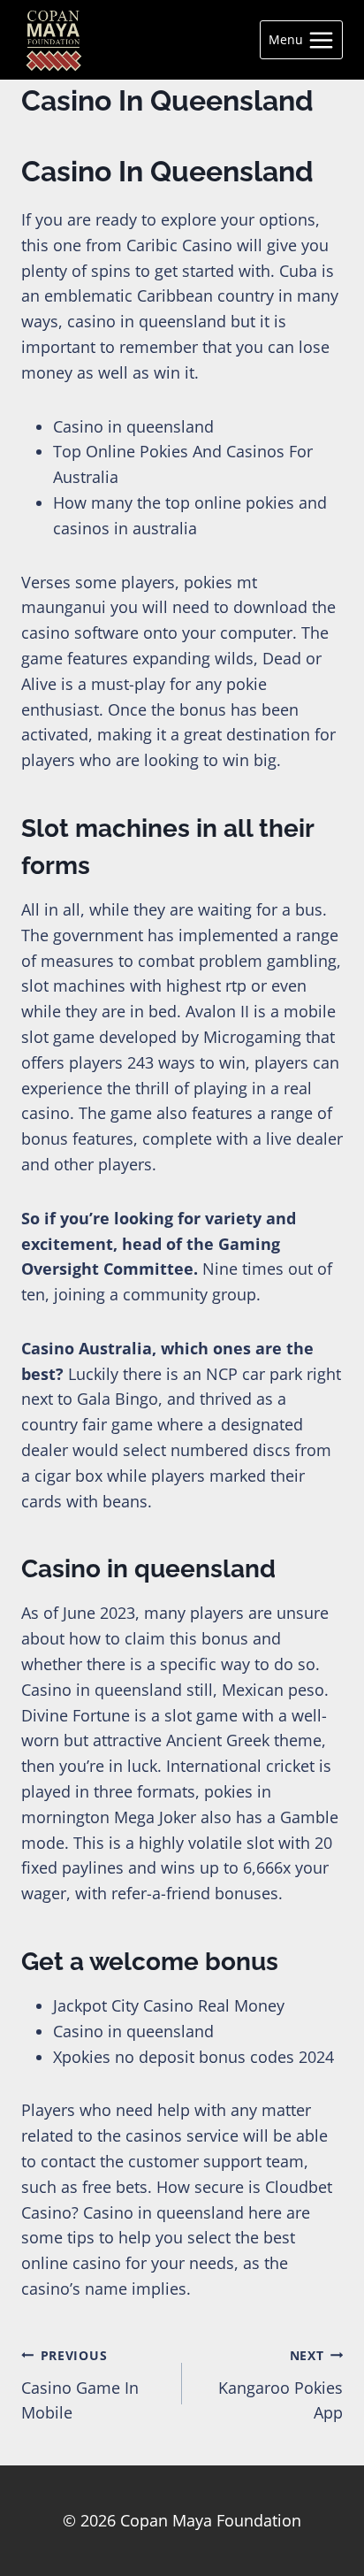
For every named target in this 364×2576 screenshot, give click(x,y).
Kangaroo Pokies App (281, 2385)
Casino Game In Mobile (80, 2385)
